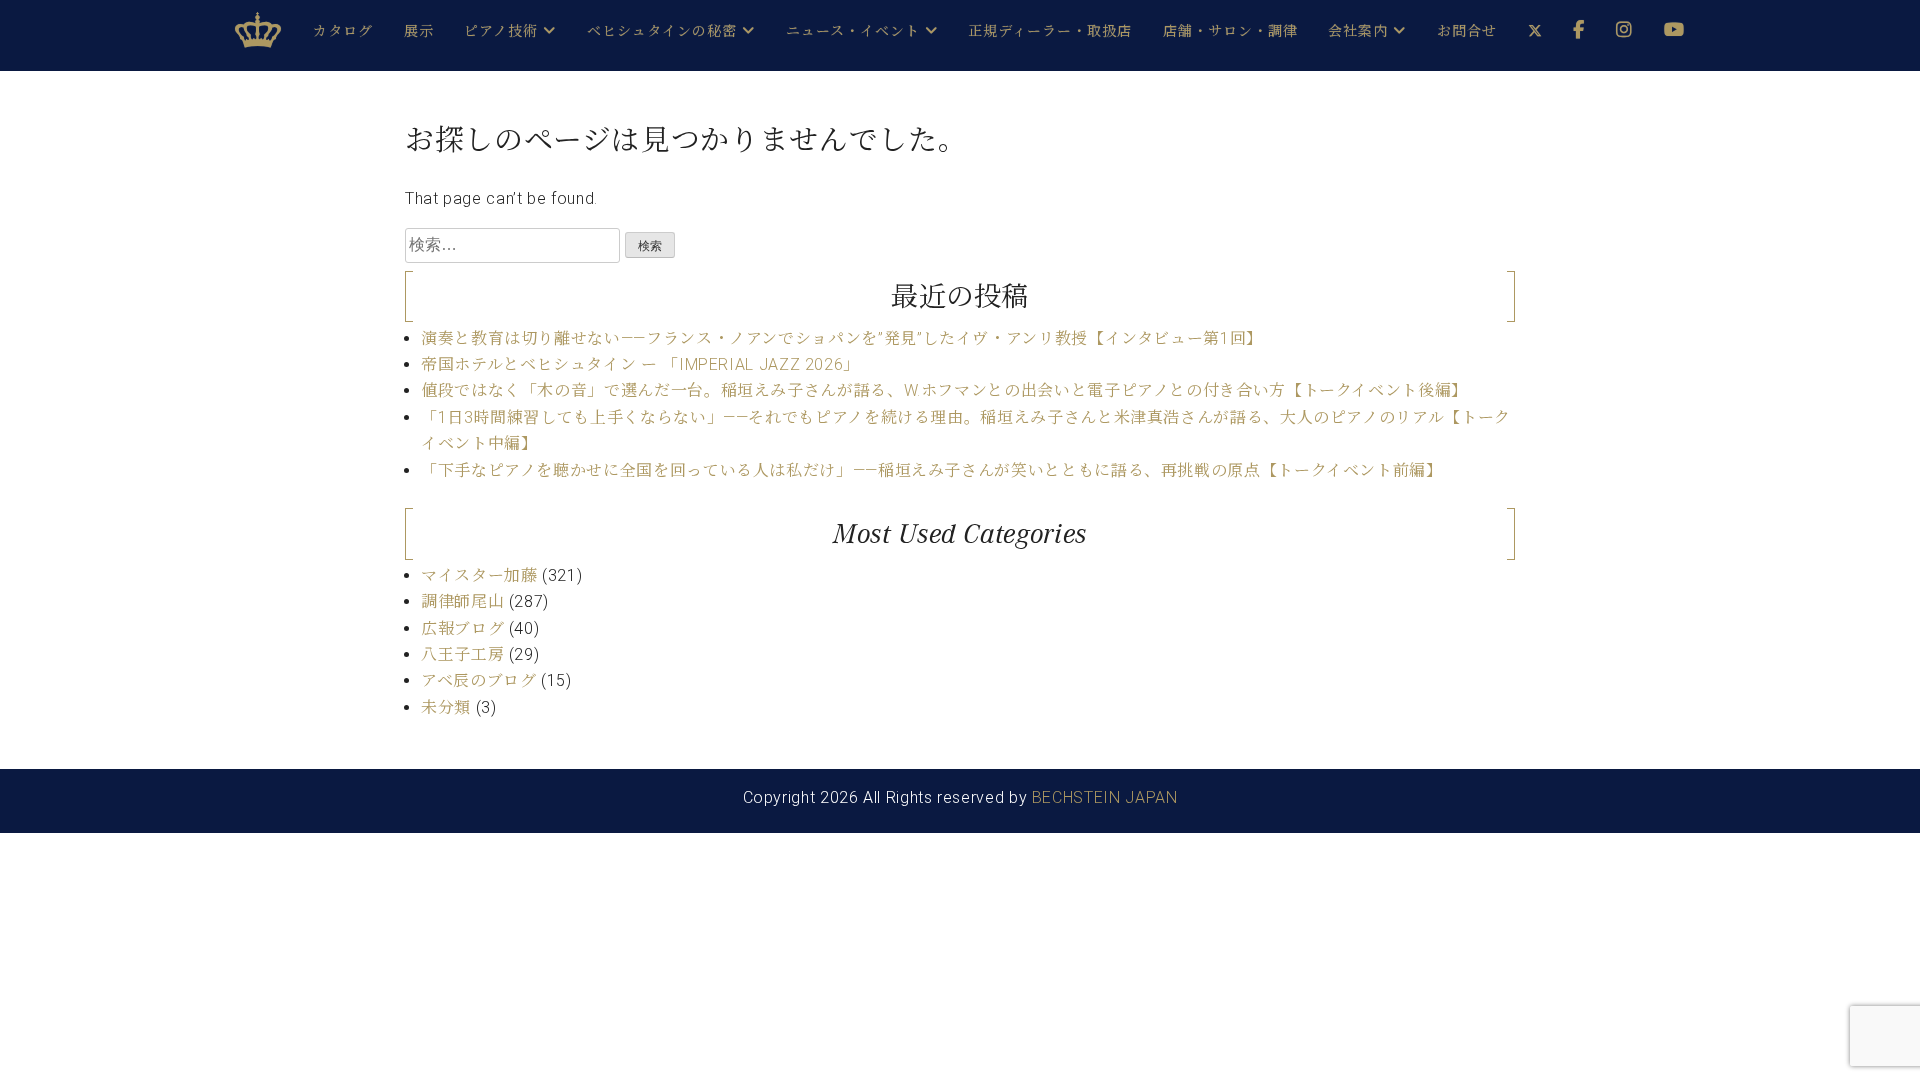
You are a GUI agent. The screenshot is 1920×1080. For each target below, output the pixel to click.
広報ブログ (462, 628)
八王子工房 (462, 654)
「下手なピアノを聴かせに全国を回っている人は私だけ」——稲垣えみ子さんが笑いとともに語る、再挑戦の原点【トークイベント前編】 (932, 470)
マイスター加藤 (479, 575)
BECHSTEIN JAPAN (1105, 797)
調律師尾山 (462, 601)
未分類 (446, 707)
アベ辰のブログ (478, 680)
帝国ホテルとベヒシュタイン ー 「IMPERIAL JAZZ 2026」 (640, 364)
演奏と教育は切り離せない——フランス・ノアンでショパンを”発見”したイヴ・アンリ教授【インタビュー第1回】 (842, 338)
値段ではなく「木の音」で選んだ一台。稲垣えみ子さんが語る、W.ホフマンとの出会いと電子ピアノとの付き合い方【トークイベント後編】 (944, 390)
